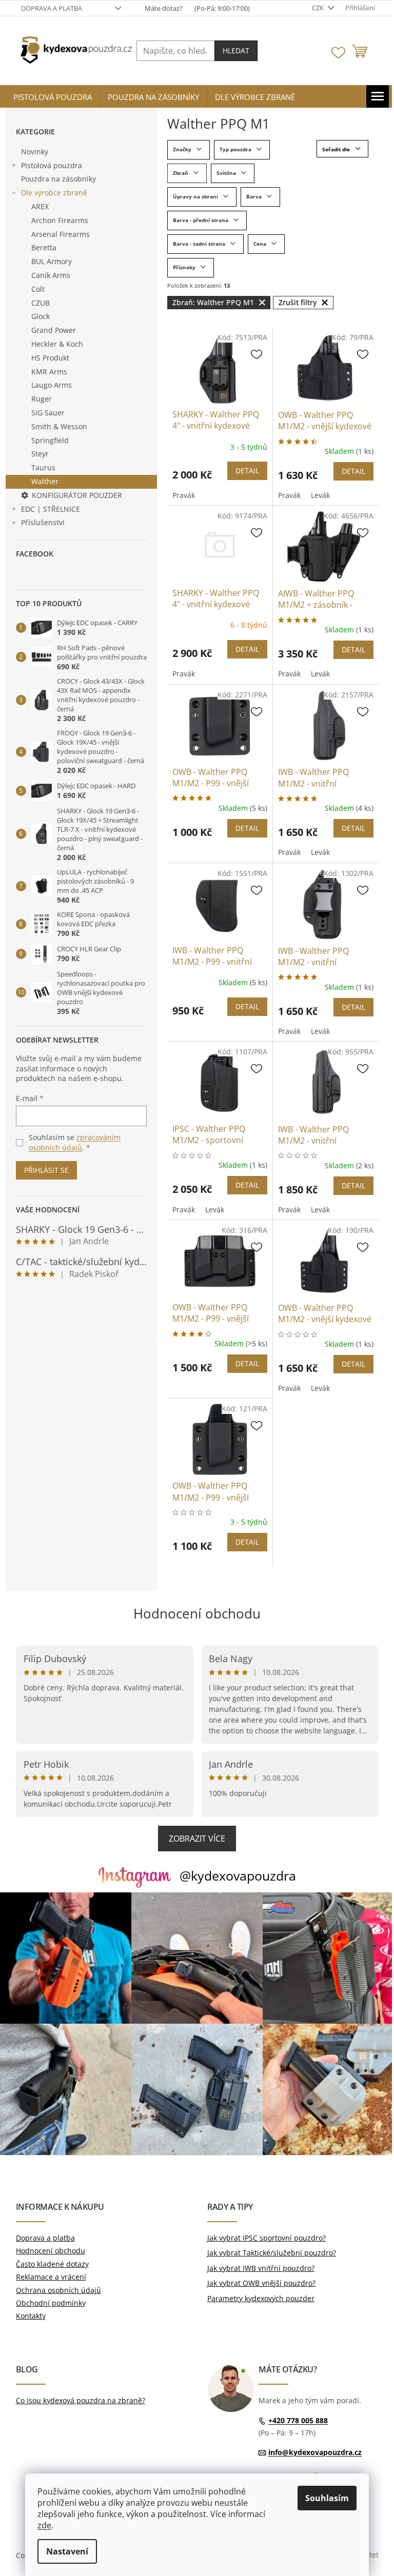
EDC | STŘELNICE (51, 509)
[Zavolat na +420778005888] (189, 8)
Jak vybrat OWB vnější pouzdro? (261, 2283)
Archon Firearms (60, 220)
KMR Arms (49, 372)
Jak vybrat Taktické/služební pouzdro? (272, 2253)
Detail (247, 471)
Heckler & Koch (57, 344)
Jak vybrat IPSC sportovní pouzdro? (267, 2238)
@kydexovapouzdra (238, 1875)
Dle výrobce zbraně (54, 193)
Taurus (43, 467)
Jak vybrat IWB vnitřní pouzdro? (261, 2268)
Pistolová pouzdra (52, 165)
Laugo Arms (52, 385)
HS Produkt (50, 358)
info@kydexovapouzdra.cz (315, 2452)
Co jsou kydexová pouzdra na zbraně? (81, 2400)
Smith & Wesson (59, 426)
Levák (320, 495)
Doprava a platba (52, 8)
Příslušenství (43, 522)
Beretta (44, 247)
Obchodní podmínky (51, 2303)
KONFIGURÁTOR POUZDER (77, 495)
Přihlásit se (46, 1170)
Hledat (236, 51)
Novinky (35, 152)
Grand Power (54, 330)
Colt (38, 289)
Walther (45, 481)
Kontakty (31, 2316)
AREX (40, 206)
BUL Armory (52, 261)
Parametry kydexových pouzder (261, 2298)
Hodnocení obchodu (197, 1613)
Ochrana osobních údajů (58, 2290)
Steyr (40, 454)
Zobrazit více (197, 1839)
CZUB (41, 303)
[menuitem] (53, 97)
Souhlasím (327, 2498)
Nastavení (67, 2551)
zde (44, 2525)
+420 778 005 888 (298, 2420)
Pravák (184, 495)
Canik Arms (51, 275)
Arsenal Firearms (61, 234)
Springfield (50, 440)
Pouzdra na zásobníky (58, 179)
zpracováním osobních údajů (75, 1142)
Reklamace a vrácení (51, 2277)
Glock (41, 316)
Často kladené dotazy (52, 2264)
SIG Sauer (48, 413)
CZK (319, 8)
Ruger (42, 399)
